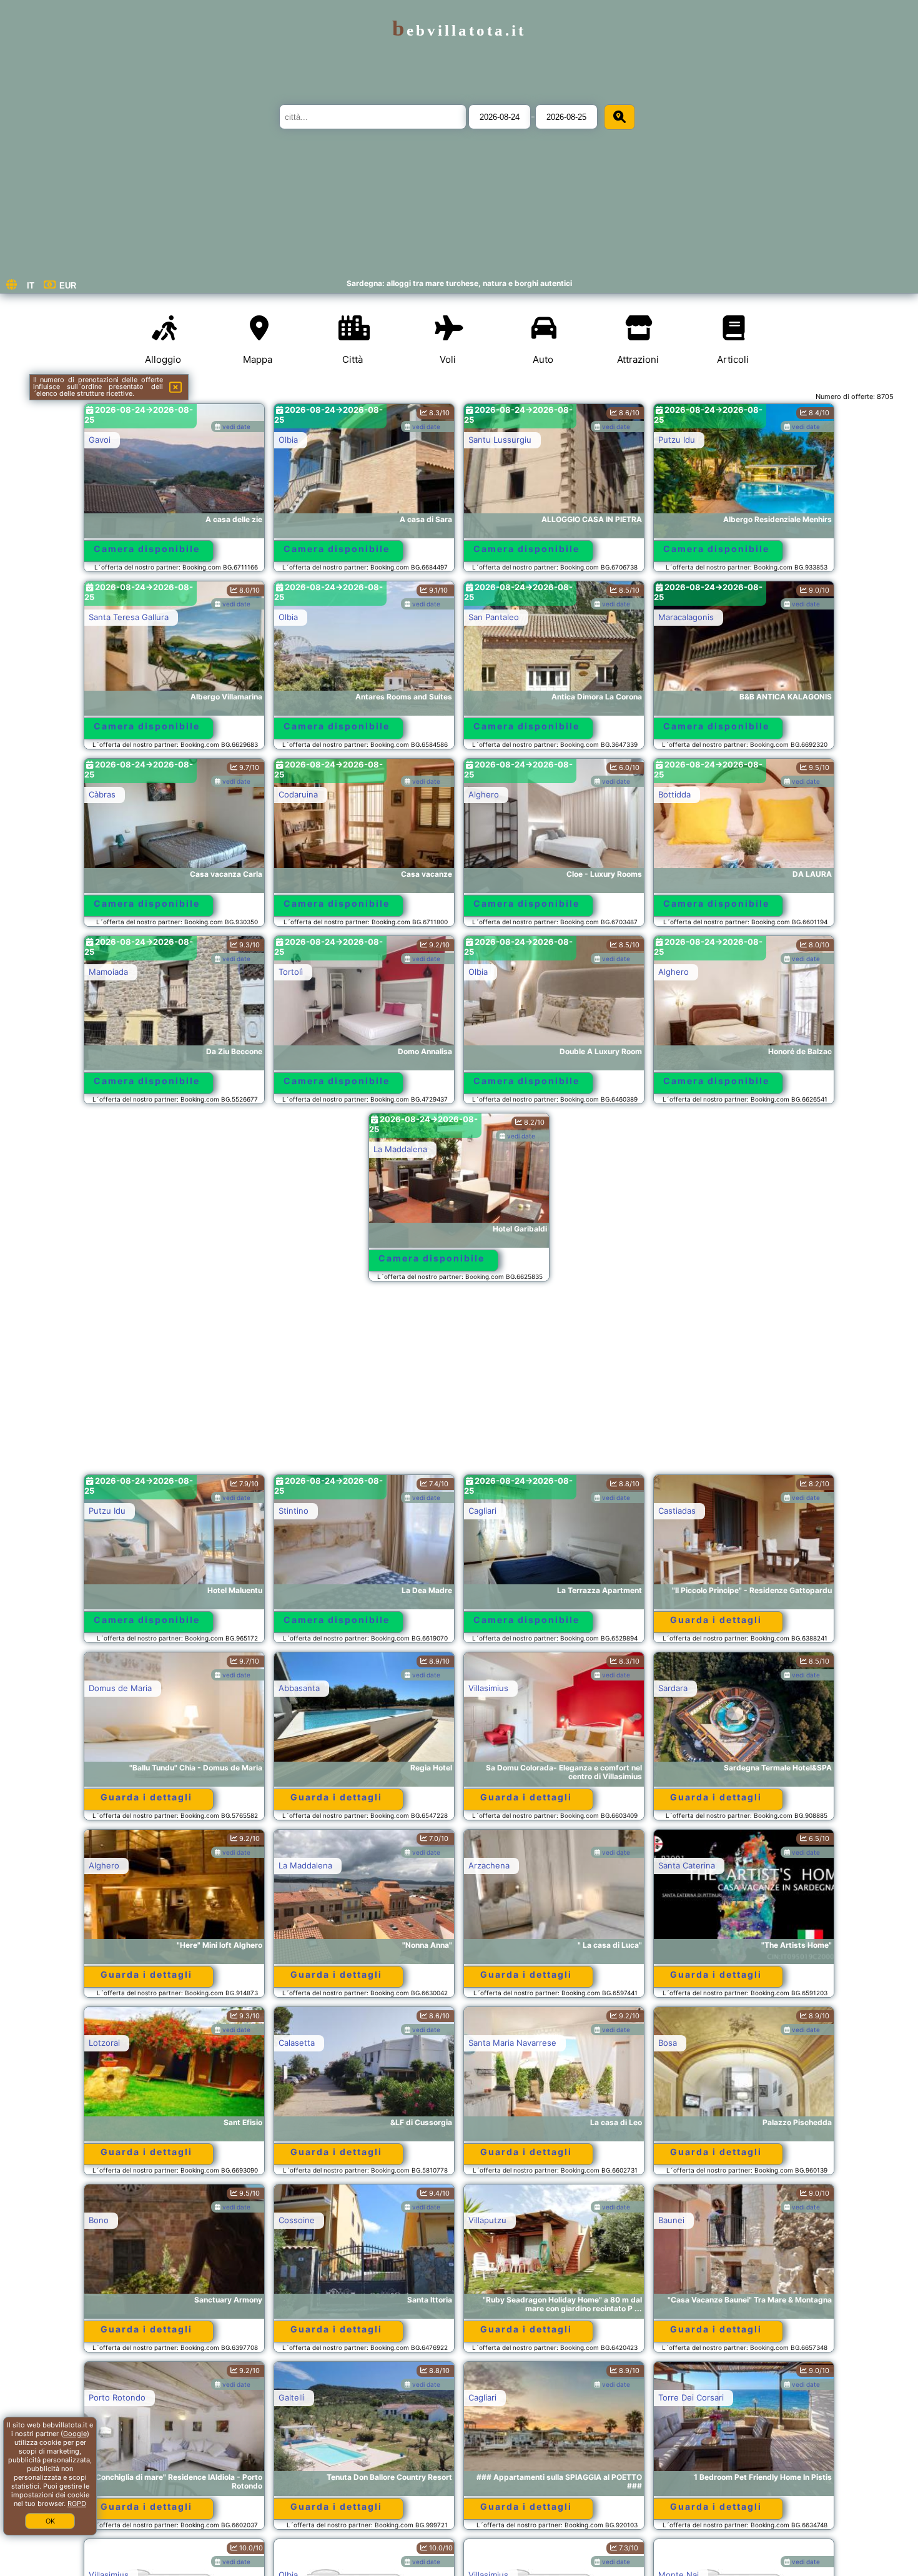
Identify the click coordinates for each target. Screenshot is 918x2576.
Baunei (671, 2220)
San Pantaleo (494, 617)
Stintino (294, 1511)
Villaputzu (487, 2220)
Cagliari (482, 1511)
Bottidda (674, 794)
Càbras (102, 794)
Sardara (673, 1688)
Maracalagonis (686, 617)
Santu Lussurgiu (500, 440)
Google (75, 2434)
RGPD (77, 2504)
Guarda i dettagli (716, 1620)
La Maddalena (400, 1149)
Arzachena (489, 1865)
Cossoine (297, 2220)
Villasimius (488, 1688)
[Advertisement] (459, 1384)
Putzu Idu (677, 440)
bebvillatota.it (459, 30)
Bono (99, 2220)
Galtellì (292, 2397)
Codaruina (298, 794)
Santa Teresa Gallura (129, 617)
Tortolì (291, 972)
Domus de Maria (120, 1688)
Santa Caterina (687, 1865)
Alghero (484, 794)
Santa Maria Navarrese (512, 2043)
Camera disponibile (147, 549)
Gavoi (100, 440)
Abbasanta (299, 1688)
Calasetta (297, 2043)
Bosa (668, 2043)
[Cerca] (619, 117)
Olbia (288, 440)
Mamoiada (108, 972)
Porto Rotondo (117, 2397)
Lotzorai (104, 2043)
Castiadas (677, 1511)
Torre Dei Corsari (691, 2397)
